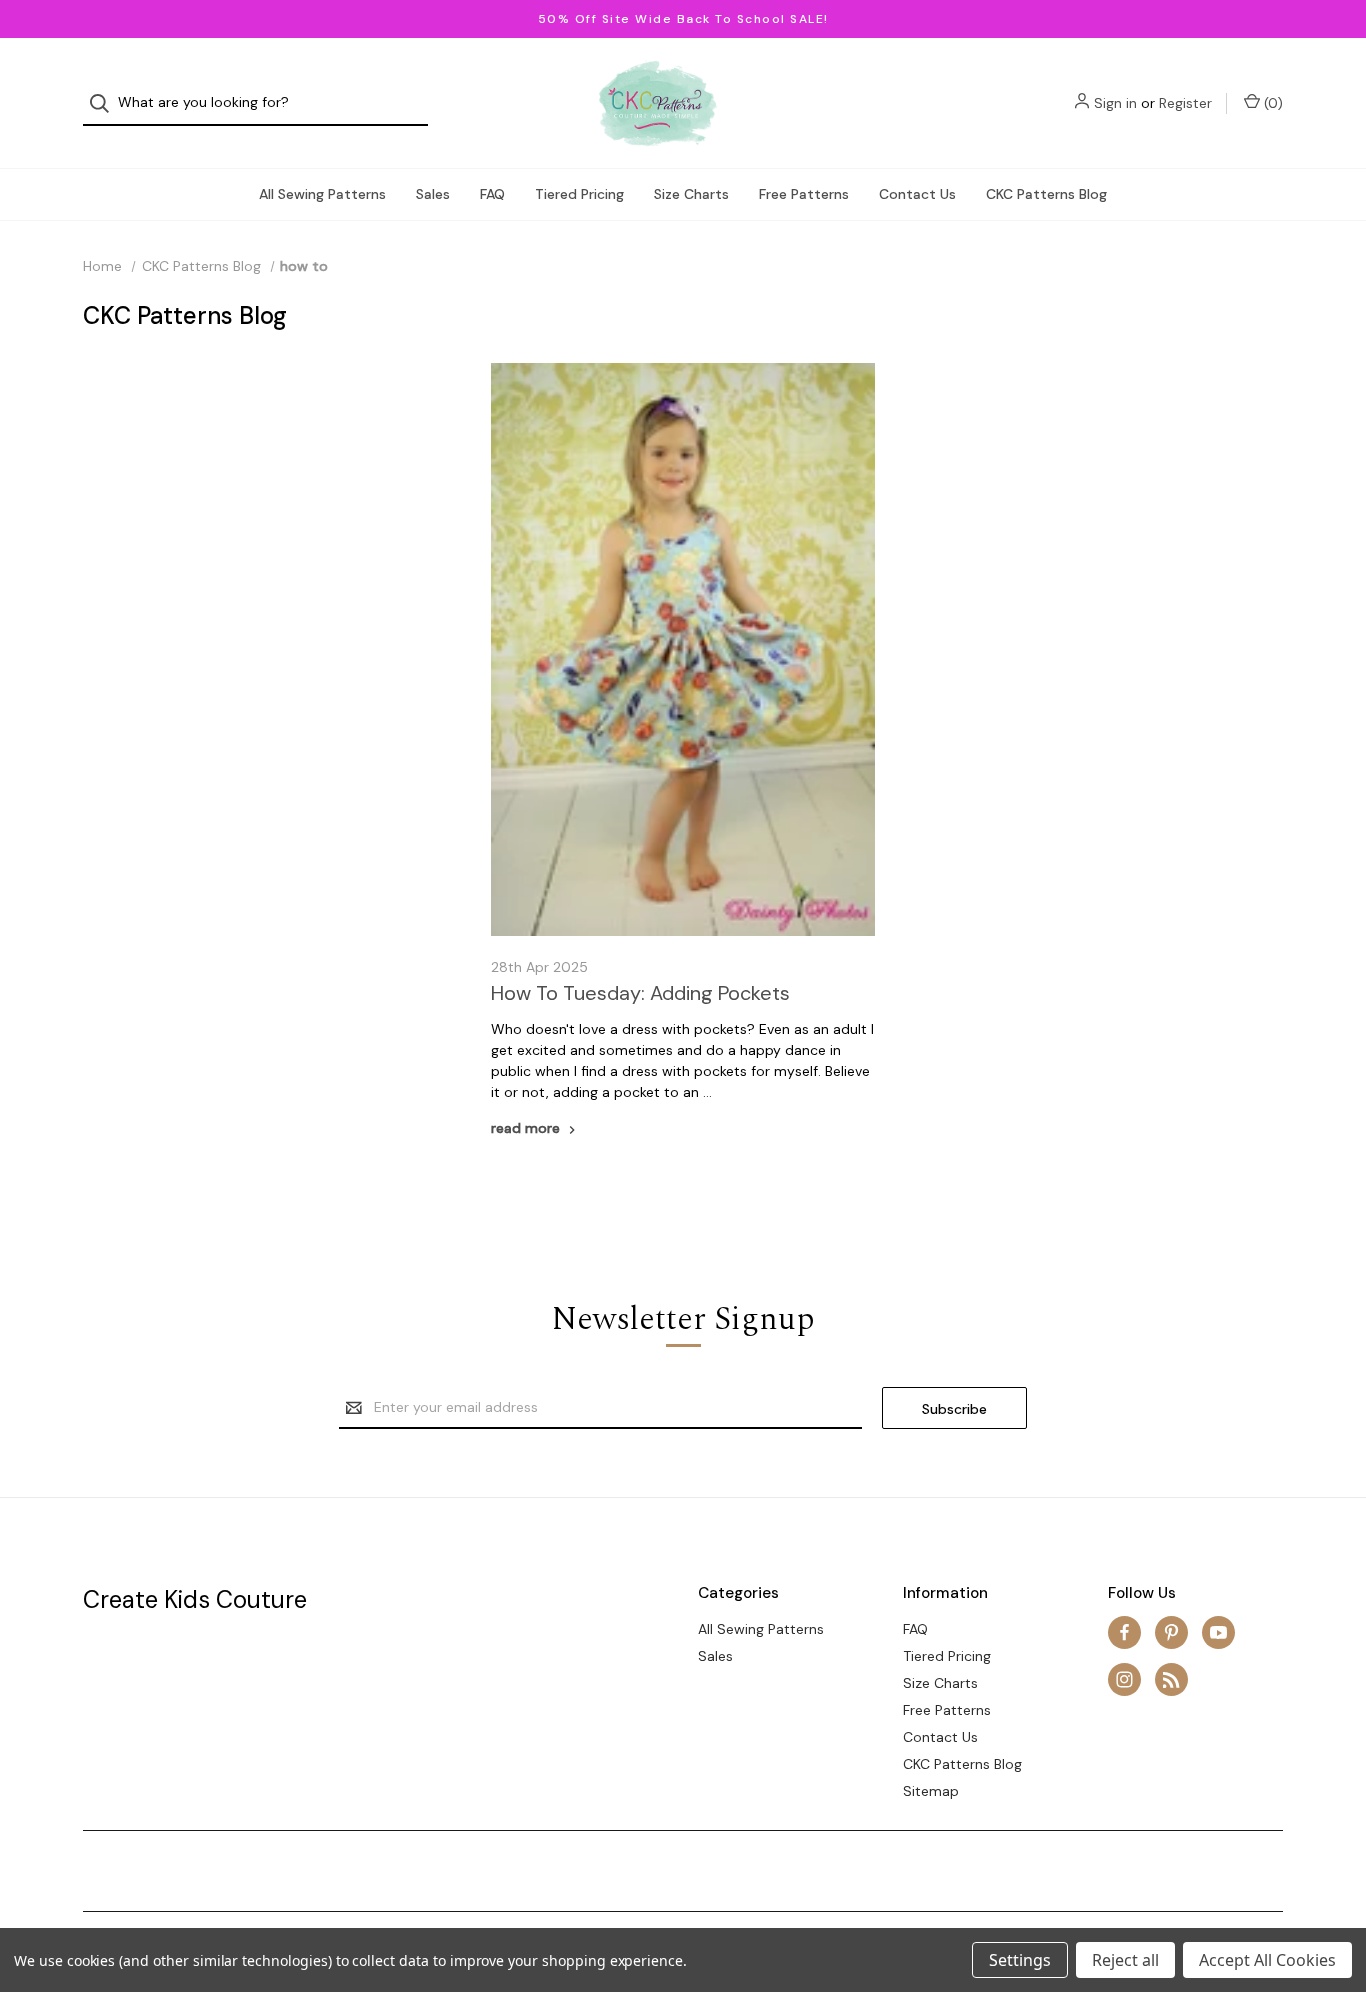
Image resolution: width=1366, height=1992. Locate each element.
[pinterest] (1171, 1632)
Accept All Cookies (1267, 1960)
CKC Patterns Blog (1046, 194)
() (1271, 103)
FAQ (492, 194)
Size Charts (691, 194)
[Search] (105, 103)
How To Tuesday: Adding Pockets (640, 993)
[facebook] (1124, 1632)
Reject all (1125, 1960)
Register (1185, 103)
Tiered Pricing (579, 194)
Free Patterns (804, 194)
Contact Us (917, 194)
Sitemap (931, 1791)
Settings (1020, 1960)
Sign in (1115, 103)
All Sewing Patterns (322, 194)
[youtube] (1218, 1632)
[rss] (1171, 1679)
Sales (433, 194)
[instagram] (1124, 1679)
